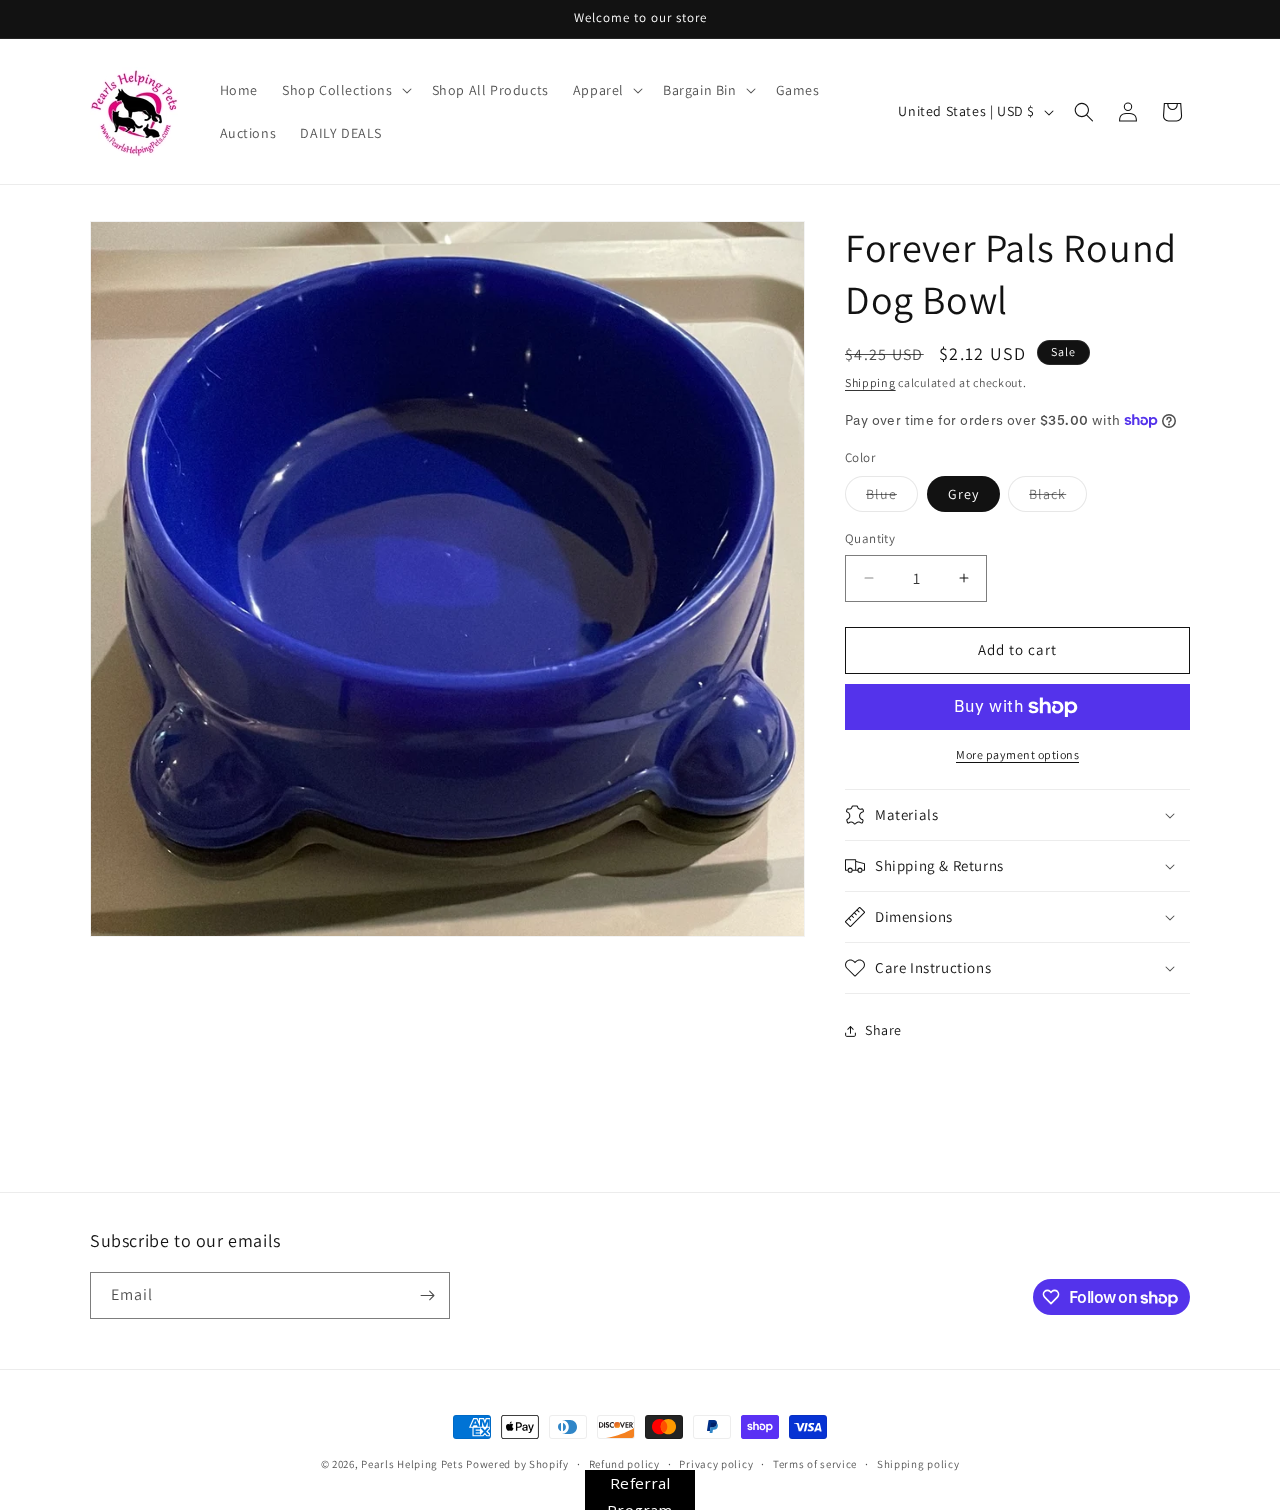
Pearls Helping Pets (412, 1464)
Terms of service (815, 1464)
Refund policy (624, 1464)
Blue (892, 498)
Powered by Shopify (517, 1464)
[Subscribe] (427, 1295)
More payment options (1017, 754)
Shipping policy (918, 1464)
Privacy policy (716, 1464)
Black (1058, 498)
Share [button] (883, 1030)
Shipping (870, 382)
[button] (345, 90)
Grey (963, 494)
